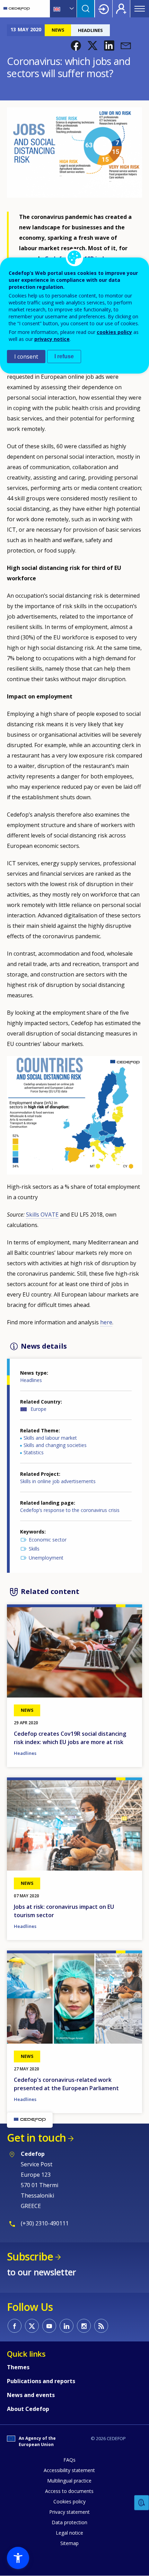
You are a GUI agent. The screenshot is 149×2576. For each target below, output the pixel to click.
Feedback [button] (142, 2503)
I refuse (64, 356)
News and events (31, 2395)
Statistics (34, 1452)
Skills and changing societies (55, 1445)
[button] (76, 46)
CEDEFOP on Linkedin (67, 2326)
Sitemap (69, 2543)
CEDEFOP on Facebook (15, 2326)
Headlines (31, 1380)
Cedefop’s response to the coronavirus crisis (70, 1510)
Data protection (69, 2522)
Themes (18, 2367)
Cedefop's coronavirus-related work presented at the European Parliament (66, 2084)
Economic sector (48, 1540)
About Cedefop (28, 2409)
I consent (26, 357)
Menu (140, 9)
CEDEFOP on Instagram (84, 2326)
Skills (34, 1549)
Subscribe (30, 2256)
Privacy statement (69, 2512)
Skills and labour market (50, 1438)
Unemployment (46, 1558)
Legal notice (69, 2533)
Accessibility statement (69, 2470)
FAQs (69, 2460)
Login (104, 9)
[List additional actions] (71, 9)
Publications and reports (41, 2381)
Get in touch (36, 2138)
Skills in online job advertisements (58, 1481)
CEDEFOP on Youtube (49, 2326)
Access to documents (69, 2491)
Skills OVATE (42, 1215)
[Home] (17, 9)
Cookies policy (69, 2501)
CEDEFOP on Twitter (32, 2326)
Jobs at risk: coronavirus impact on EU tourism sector (64, 1911)
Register (121, 9)
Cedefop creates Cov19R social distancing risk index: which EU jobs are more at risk (70, 1738)
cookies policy (114, 332)
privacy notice (52, 339)
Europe (38, 1409)
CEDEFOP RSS (101, 2326)
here (106, 1322)
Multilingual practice (69, 2481)
